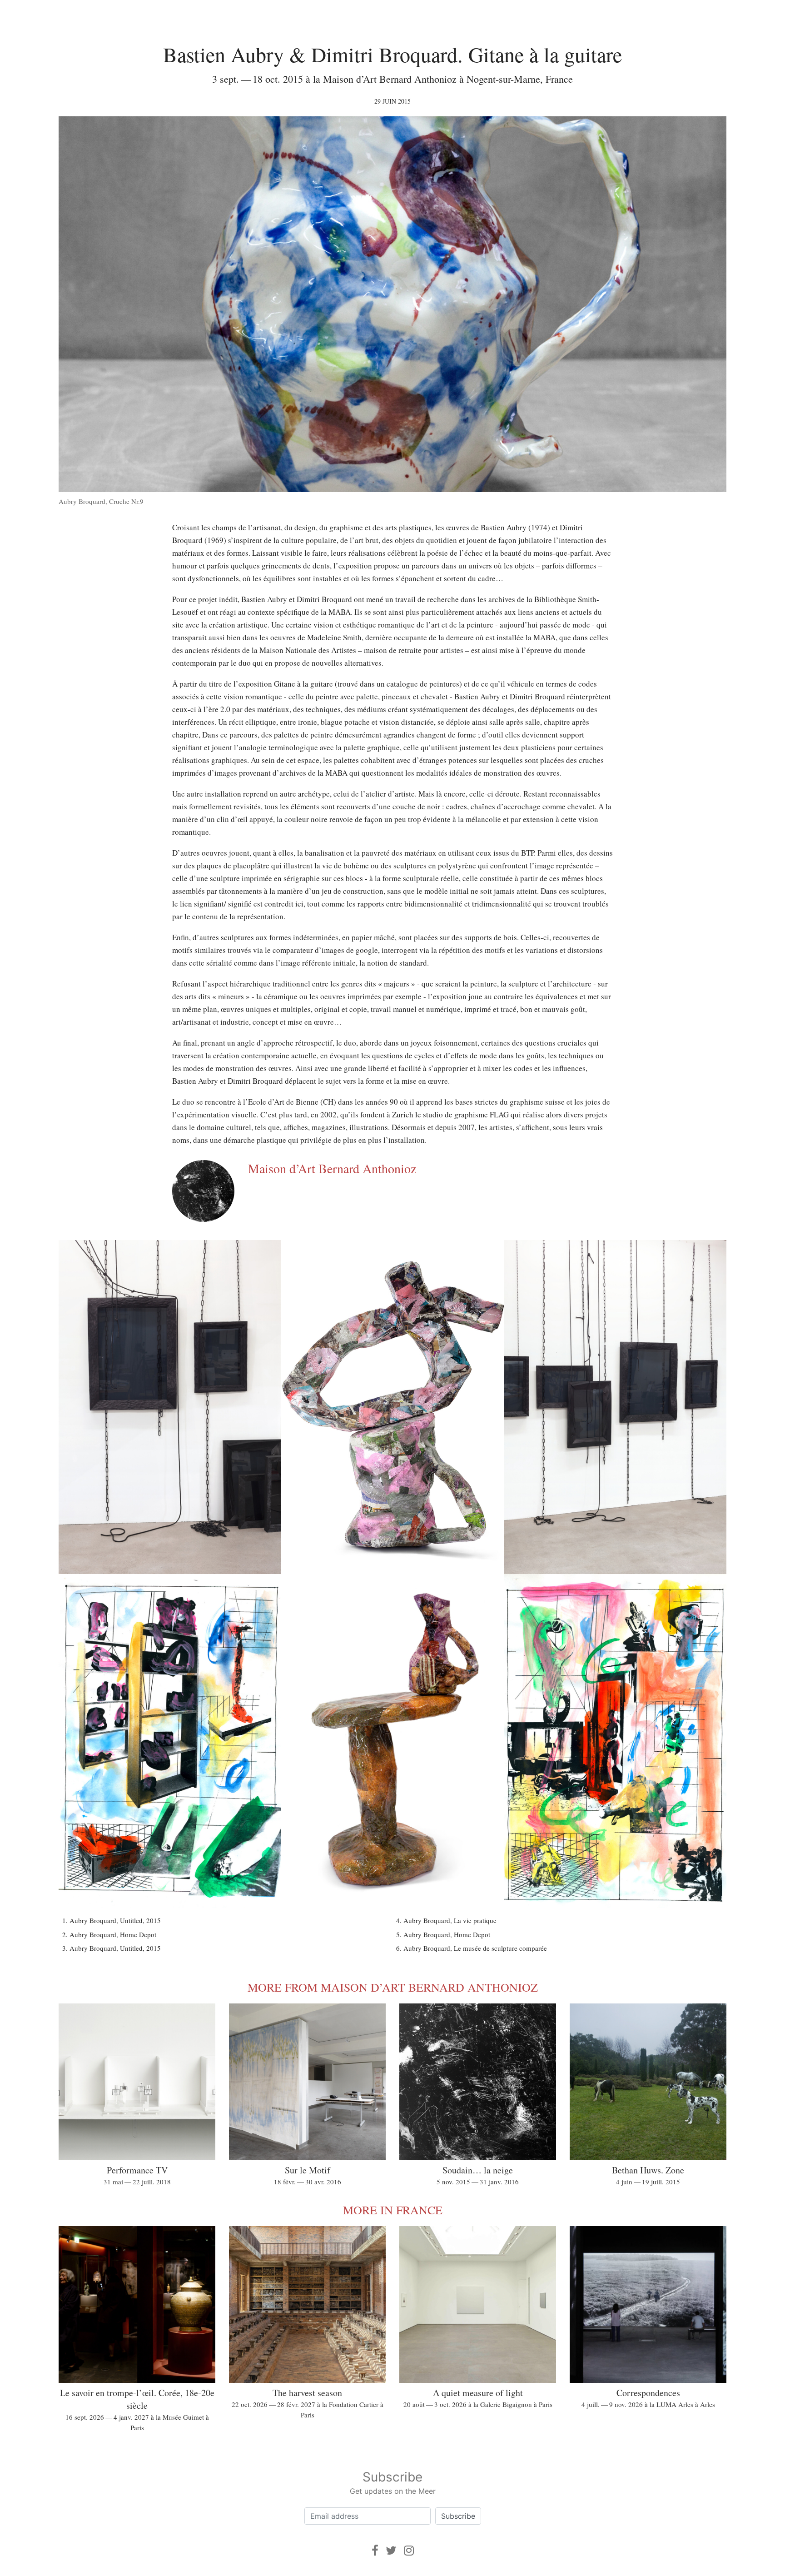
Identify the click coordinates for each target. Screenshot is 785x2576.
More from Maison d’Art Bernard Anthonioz (393, 1987)
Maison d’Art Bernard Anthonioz (332, 1168)
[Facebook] (375, 2550)
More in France (393, 2210)
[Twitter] (391, 2550)
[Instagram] (409, 2550)
